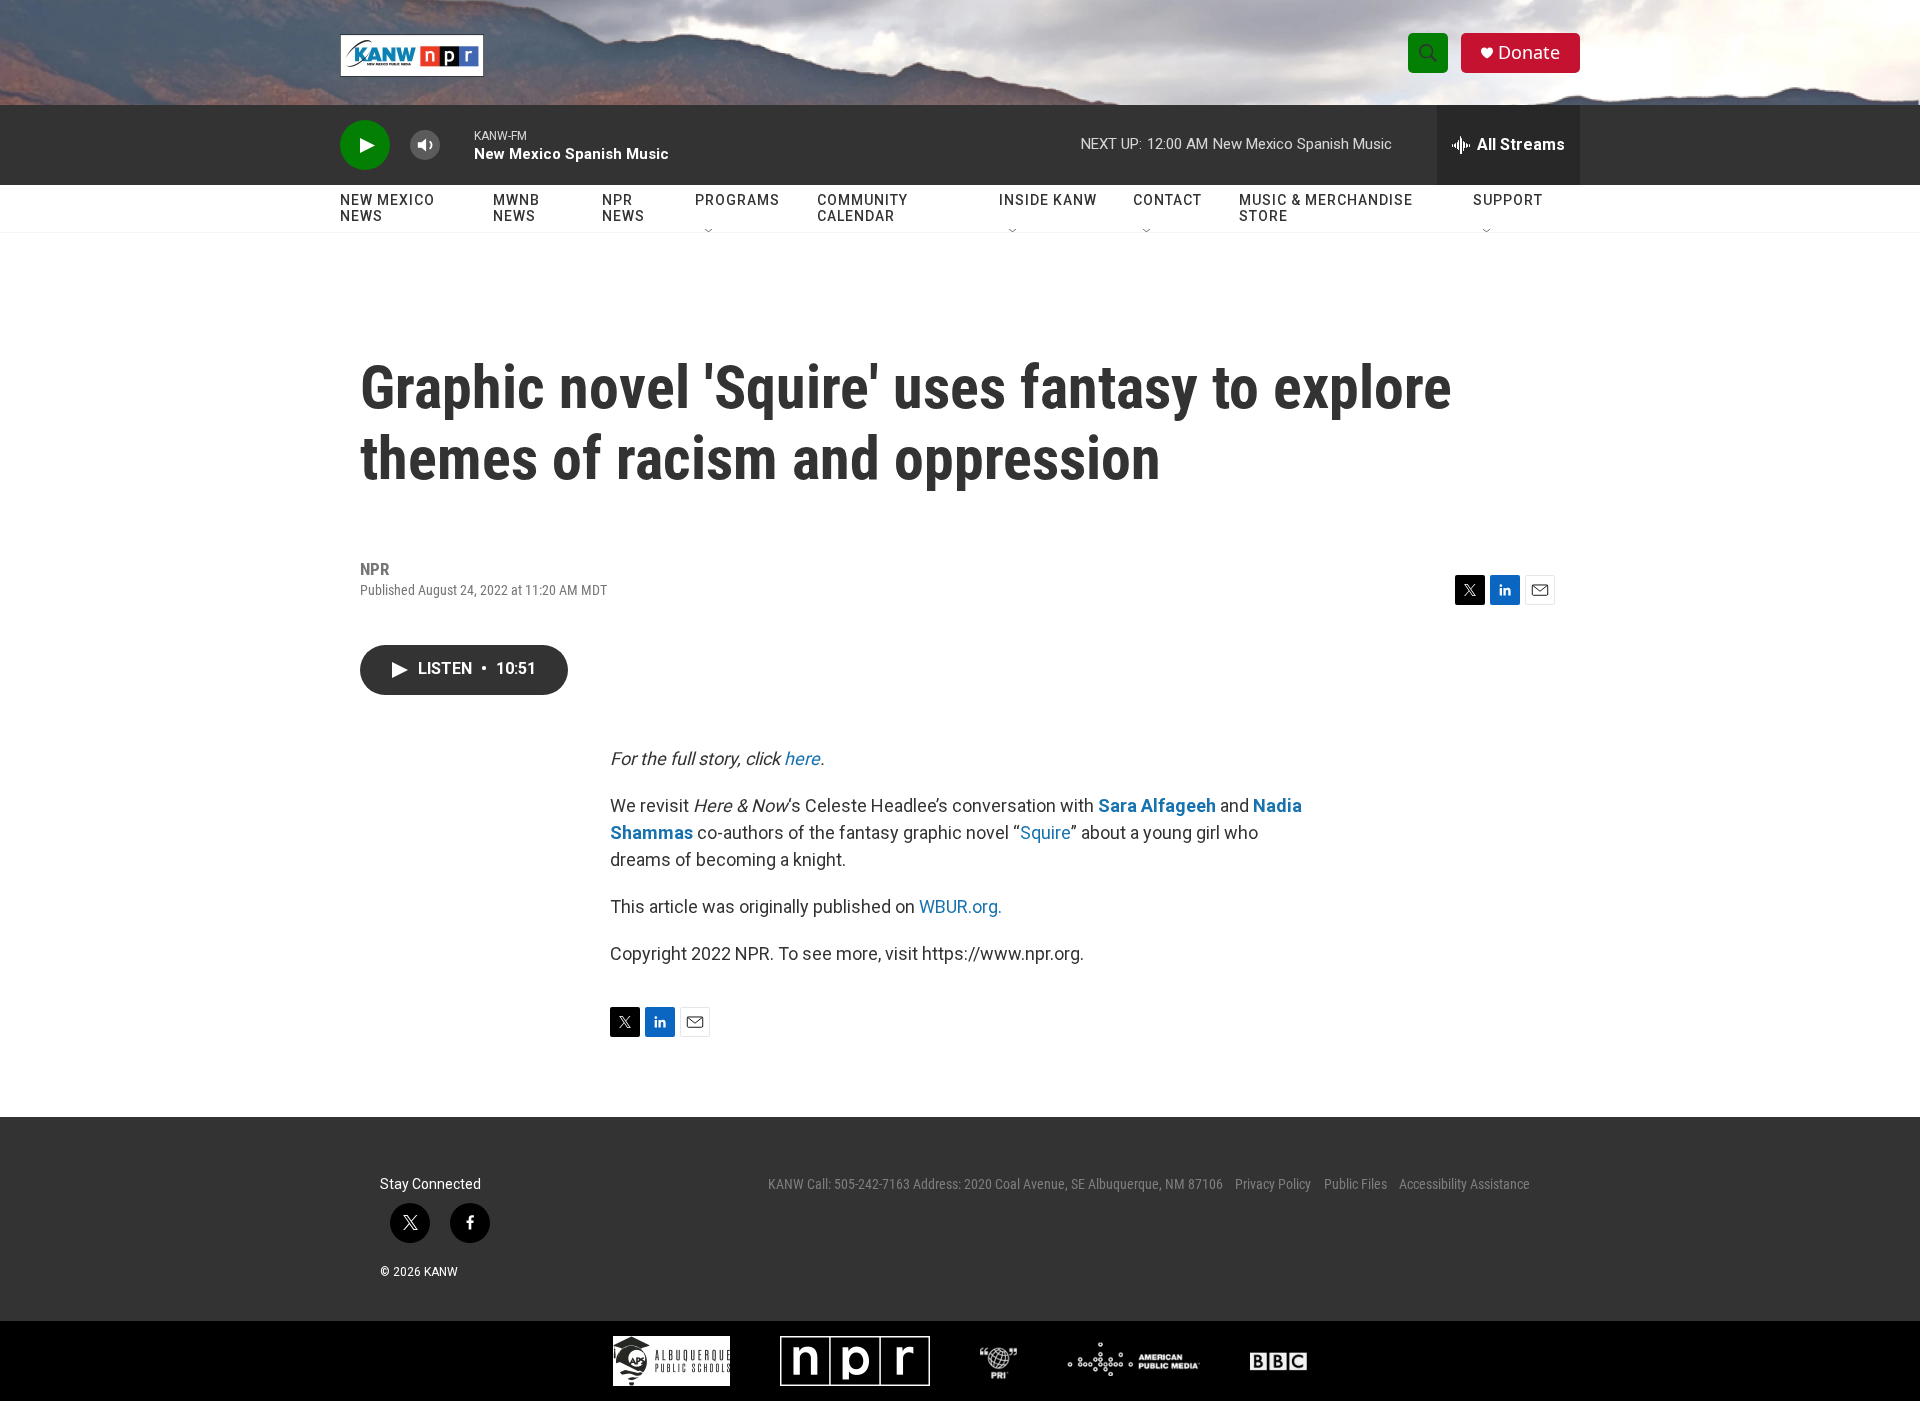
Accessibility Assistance (1464, 1184)
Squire (1045, 832)
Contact (1167, 200)
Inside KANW (1048, 200)
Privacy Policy (1273, 1184)
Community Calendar (862, 208)
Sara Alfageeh (1157, 805)
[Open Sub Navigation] (710, 232)
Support (1508, 200)
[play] (365, 145)
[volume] (425, 145)
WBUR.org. (960, 906)
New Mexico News (387, 208)
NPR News (623, 208)
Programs (737, 200)
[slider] (457, 144)
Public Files (1355, 1184)
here (802, 758)
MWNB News (516, 208)
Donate (1529, 52)
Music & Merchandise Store (1326, 208)
